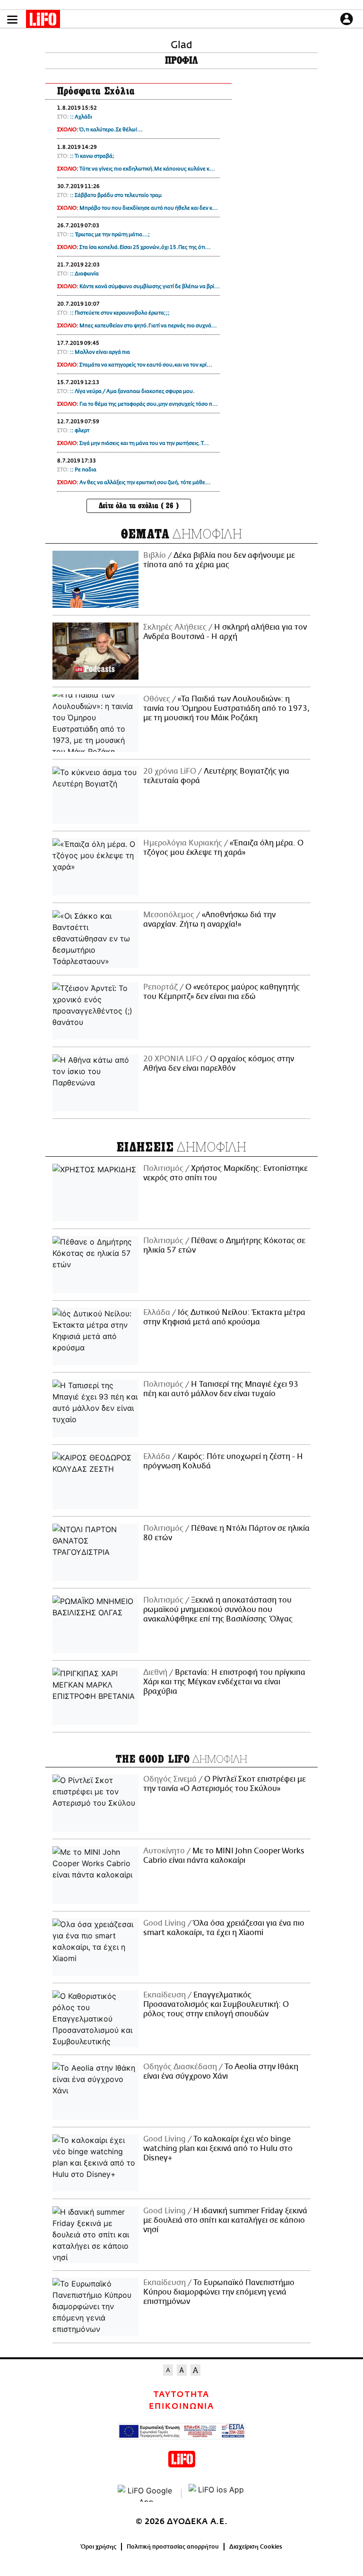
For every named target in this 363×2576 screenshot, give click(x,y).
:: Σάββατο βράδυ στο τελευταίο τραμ (116, 195)
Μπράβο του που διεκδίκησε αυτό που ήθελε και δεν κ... (149, 208)
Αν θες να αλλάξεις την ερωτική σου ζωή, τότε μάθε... (145, 482)
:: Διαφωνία (84, 274)
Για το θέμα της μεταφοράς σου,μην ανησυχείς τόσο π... (149, 404)
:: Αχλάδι (81, 117)
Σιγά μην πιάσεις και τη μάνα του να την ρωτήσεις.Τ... (144, 443)
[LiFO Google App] (146, 2493)
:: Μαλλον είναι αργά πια (100, 352)
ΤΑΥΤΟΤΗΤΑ (181, 2395)
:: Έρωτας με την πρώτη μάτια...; (110, 235)
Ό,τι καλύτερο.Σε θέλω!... (111, 130)
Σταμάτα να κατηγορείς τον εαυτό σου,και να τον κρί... (146, 365)
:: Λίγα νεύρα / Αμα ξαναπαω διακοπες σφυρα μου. (132, 391)
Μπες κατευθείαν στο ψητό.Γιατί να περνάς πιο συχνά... (148, 326)
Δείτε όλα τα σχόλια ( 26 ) (139, 506)
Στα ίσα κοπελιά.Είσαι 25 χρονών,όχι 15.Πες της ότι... (145, 247)
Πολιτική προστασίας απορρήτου (173, 2547)
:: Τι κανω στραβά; (92, 156)
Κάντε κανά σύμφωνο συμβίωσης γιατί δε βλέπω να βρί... (150, 286)
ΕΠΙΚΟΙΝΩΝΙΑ (181, 2406)
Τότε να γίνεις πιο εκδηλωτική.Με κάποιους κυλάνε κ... (147, 169)
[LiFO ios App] (217, 2493)
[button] (12, 20)
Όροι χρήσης (99, 2547)
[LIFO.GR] (43, 21)
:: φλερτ (80, 431)
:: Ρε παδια (83, 470)
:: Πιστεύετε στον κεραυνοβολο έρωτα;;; (120, 313)
